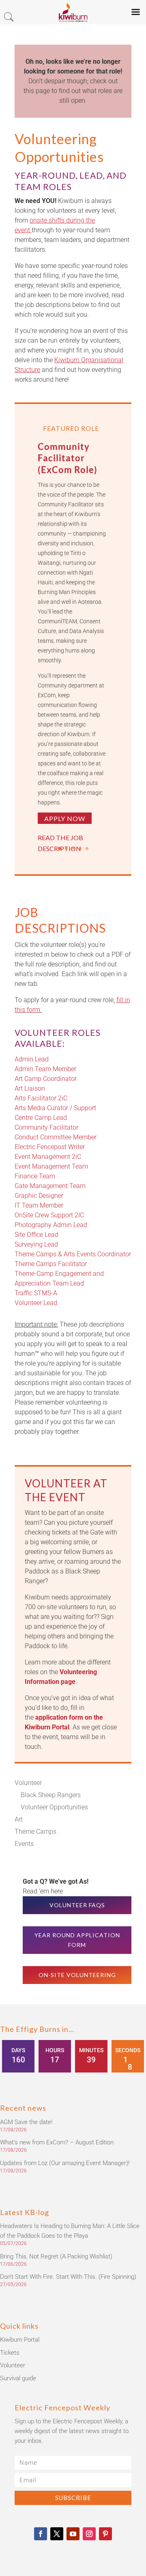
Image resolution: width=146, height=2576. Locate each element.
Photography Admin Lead (51, 1225)
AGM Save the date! (26, 2122)
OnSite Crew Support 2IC (49, 1215)
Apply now (65, 818)
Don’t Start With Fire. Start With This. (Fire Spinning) (68, 2277)
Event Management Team (51, 1166)
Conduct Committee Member (56, 1137)
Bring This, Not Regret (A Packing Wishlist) (56, 2256)
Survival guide (18, 2378)
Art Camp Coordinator (46, 1079)
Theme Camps (35, 1832)
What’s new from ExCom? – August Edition (57, 2142)
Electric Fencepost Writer (50, 1147)
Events (24, 1844)
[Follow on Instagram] (89, 2534)
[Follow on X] (57, 2534)
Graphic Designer (39, 1196)
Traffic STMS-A (36, 1293)
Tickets (10, 2353)
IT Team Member (39, 1205)
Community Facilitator (46, 1127)
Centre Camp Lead (41, 1118)
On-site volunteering (77, 1975)
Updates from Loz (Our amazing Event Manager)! (65, 2163)
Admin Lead (32, 1059)
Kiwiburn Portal (20, 2340)
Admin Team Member (45, 1069)
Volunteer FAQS (77, 1905)
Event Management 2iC (48, 1157)
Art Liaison (30, 1088)
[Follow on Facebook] (41, 2534)
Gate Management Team (50, 1186)
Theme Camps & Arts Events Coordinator (73, 1254)
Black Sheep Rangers (51, 1795)
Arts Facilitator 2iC (41, 1098)
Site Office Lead (36, 1235)
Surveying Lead (36, 1244)
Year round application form (77, 1940)
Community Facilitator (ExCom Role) (68, 458)
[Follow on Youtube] (73, 2534)
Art (19, 1819)
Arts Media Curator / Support (55, 1108)
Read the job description (60, 843)
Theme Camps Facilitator (51, 1264)
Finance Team (35, 1176)
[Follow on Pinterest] (105, 2534)
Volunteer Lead (36, 1303)
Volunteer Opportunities (54, 1807)
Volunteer (28, 1783)
